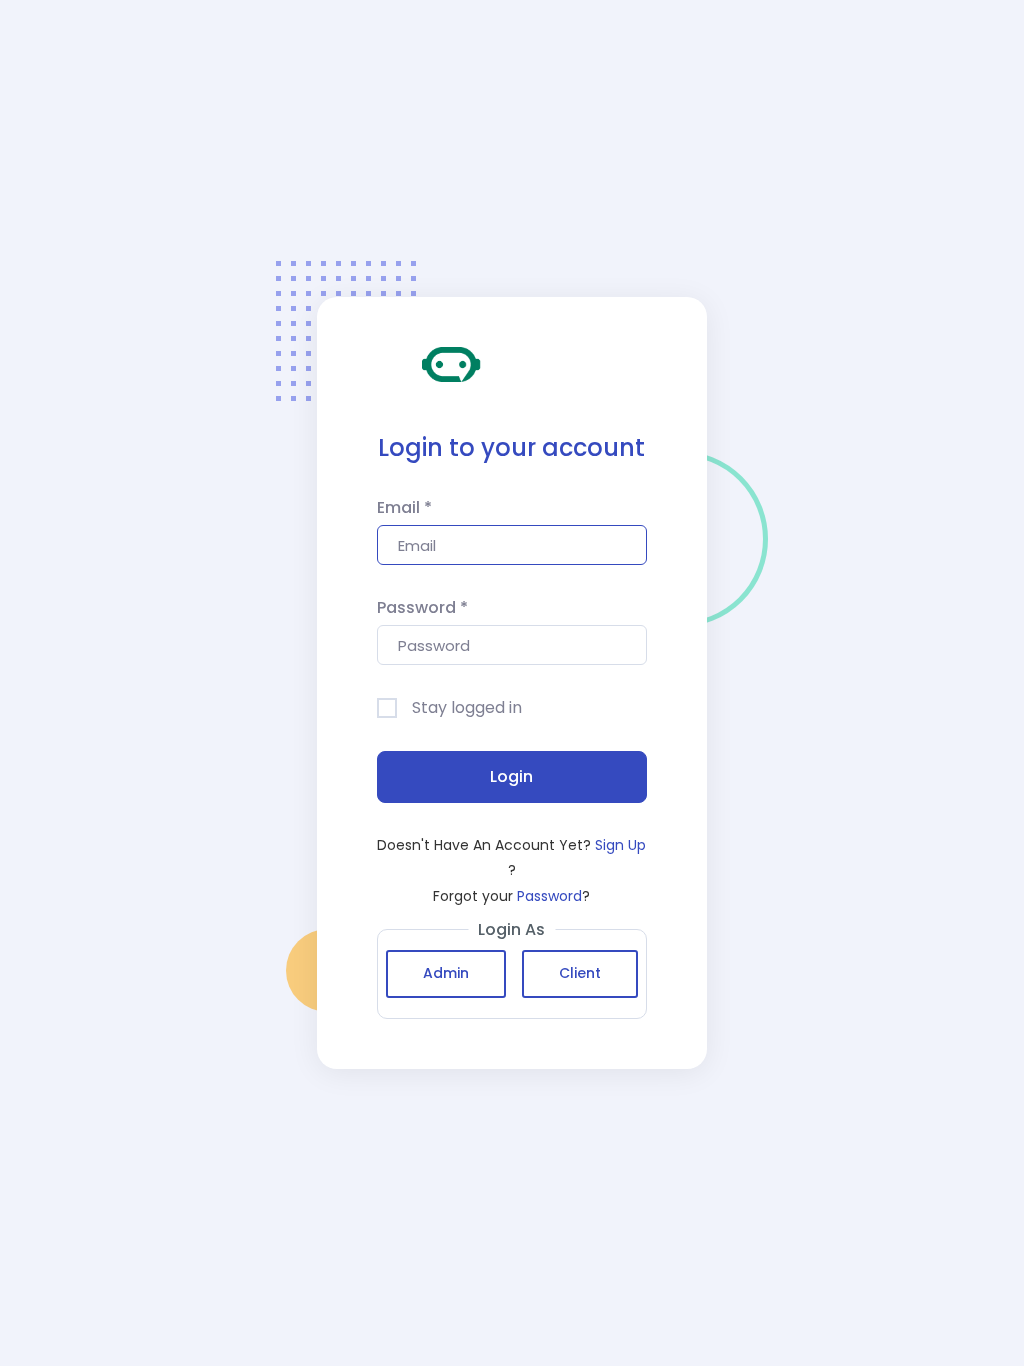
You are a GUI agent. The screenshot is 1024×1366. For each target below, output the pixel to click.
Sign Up (620, 845)
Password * (422, 607)
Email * (404, 507)
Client (580, 973)
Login (511, 776)
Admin (446, 973)
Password (549, 896)
